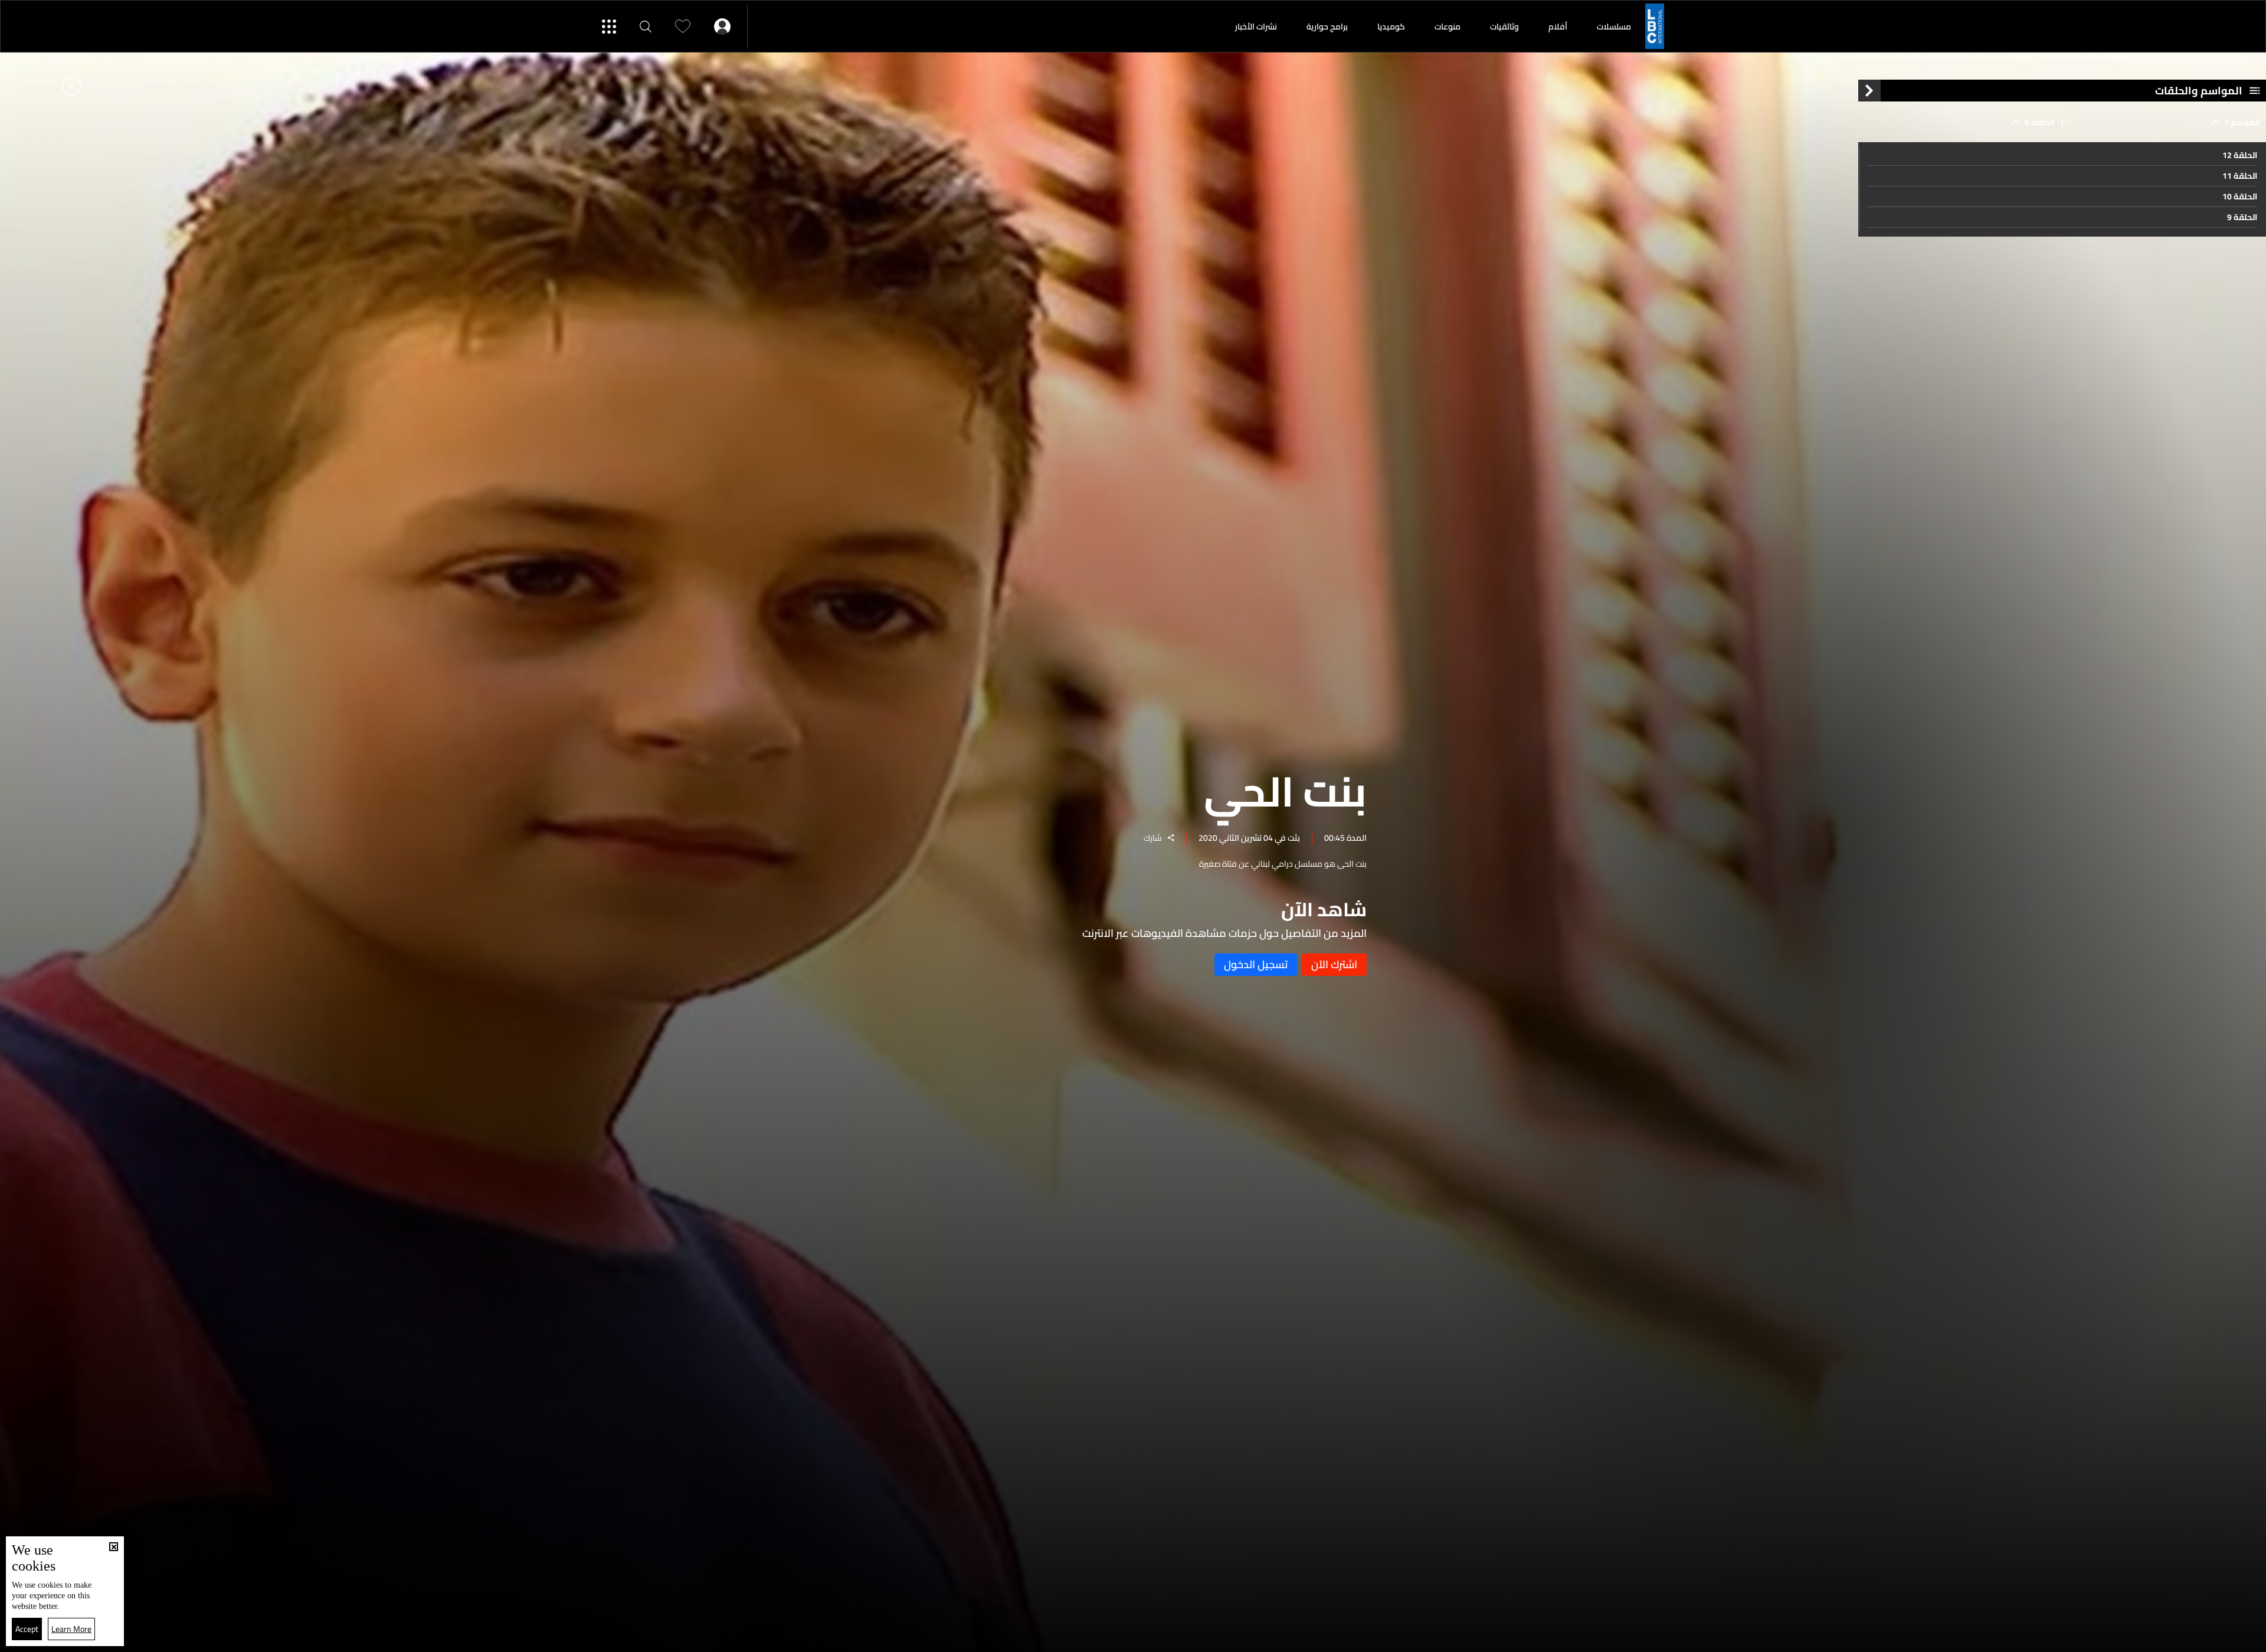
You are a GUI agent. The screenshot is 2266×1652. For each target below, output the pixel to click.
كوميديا (1391, 27)
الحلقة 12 (2240, 155)
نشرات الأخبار (1256, 27)
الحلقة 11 (2240, 176)
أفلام (1558, 27)
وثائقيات (1504, 27)
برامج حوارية (1327, 27)
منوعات (1448, 27)
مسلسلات (1614, 27)
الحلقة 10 (2240, 196)
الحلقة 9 (2242, 217)
